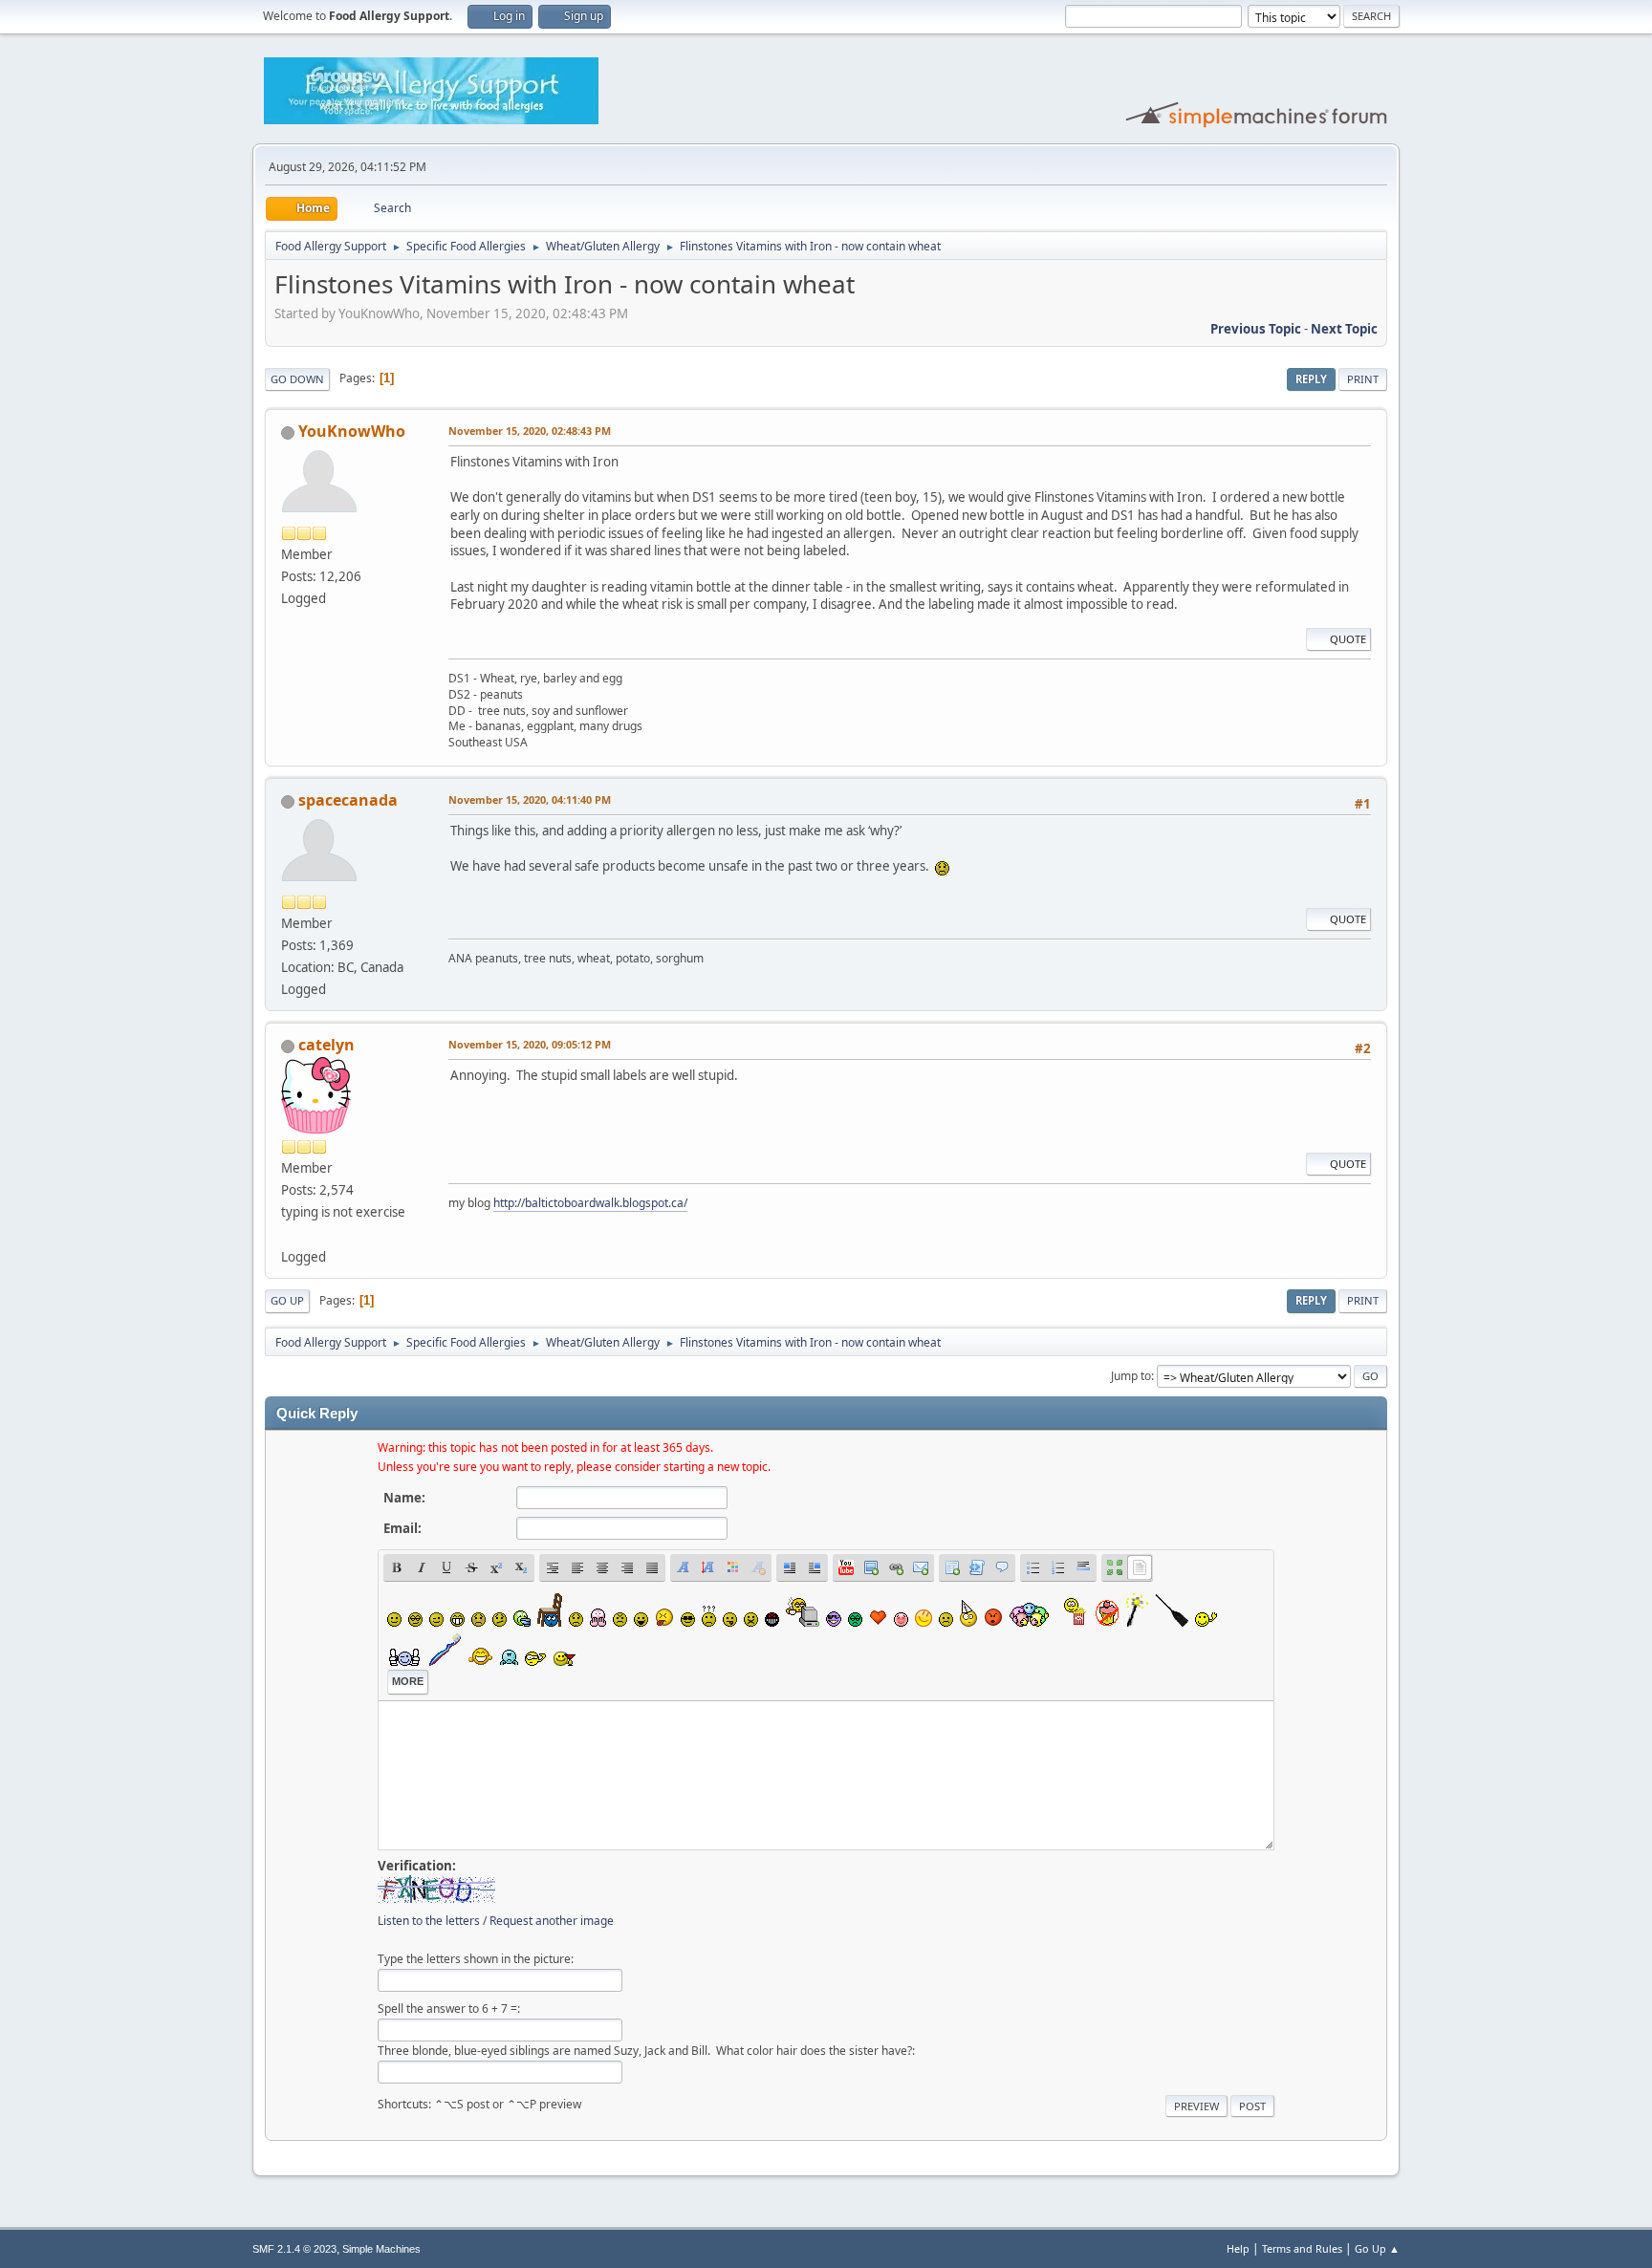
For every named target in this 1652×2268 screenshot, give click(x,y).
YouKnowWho (352, 431)
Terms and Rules (1302, 2248)
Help (1238, 2248)
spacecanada (348, 800)
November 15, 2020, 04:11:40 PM (530, 799)
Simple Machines (381, 2249)
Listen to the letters (429, 1921)
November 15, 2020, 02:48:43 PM (530, 431)
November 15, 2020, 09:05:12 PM (530, 1044)
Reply (1311, 379)
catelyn (326, 1045)
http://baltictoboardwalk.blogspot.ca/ (590, 1203)
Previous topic (1256, 329)
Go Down (297, 379)
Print (1363, 379)
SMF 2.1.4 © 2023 (294, 2249)
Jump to (1131, 1376)
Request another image (552, 1921)
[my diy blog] (289, 1234)
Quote (1348, 639)
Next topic (1344, 329)
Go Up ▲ (1377, 2248)
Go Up (287, 1300)
